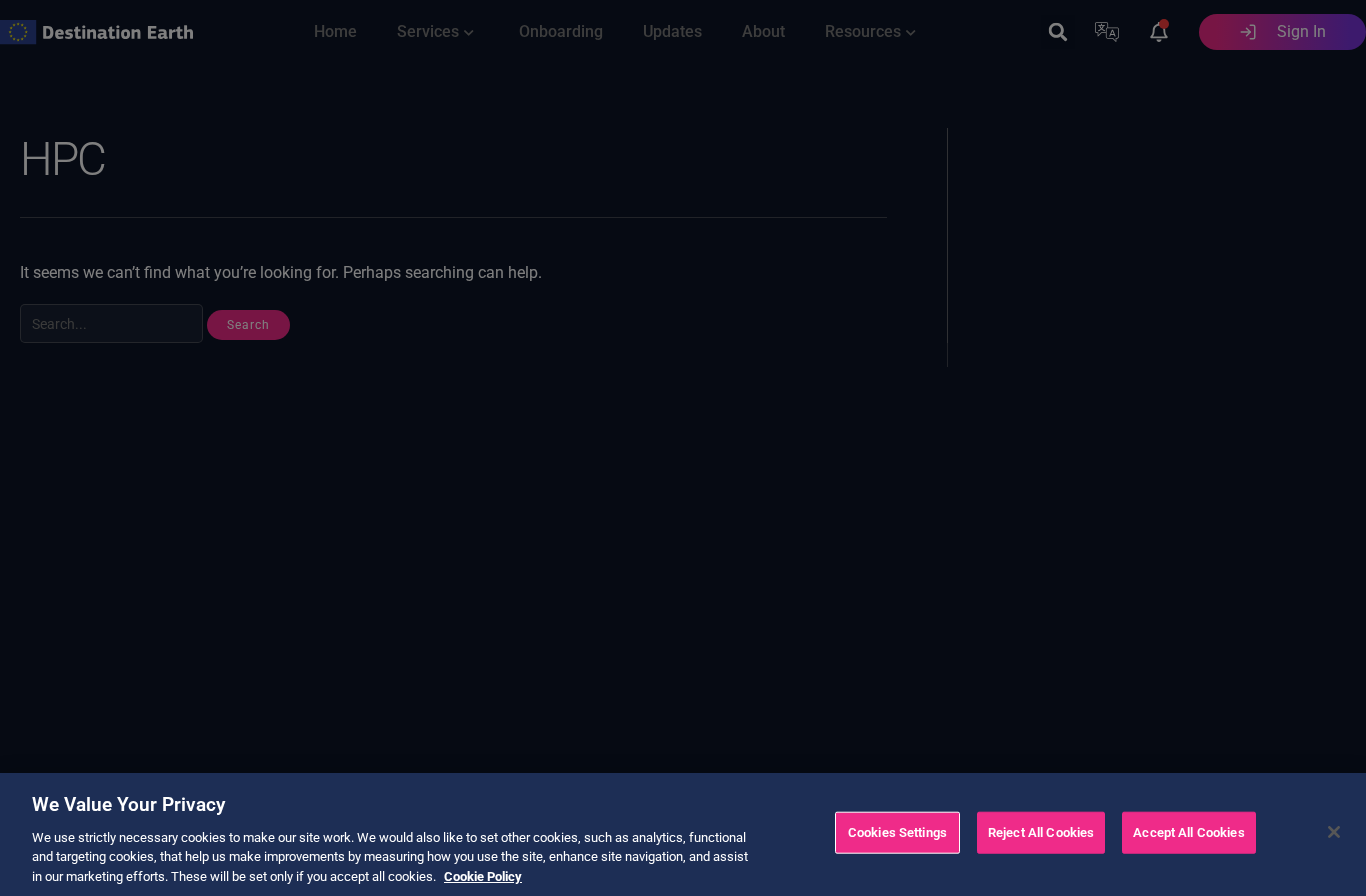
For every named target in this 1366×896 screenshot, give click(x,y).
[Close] (1334, 832)
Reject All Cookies (1041, 832)
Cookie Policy (483, 875)
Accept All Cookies (1188, 832)
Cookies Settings (897, 832)
